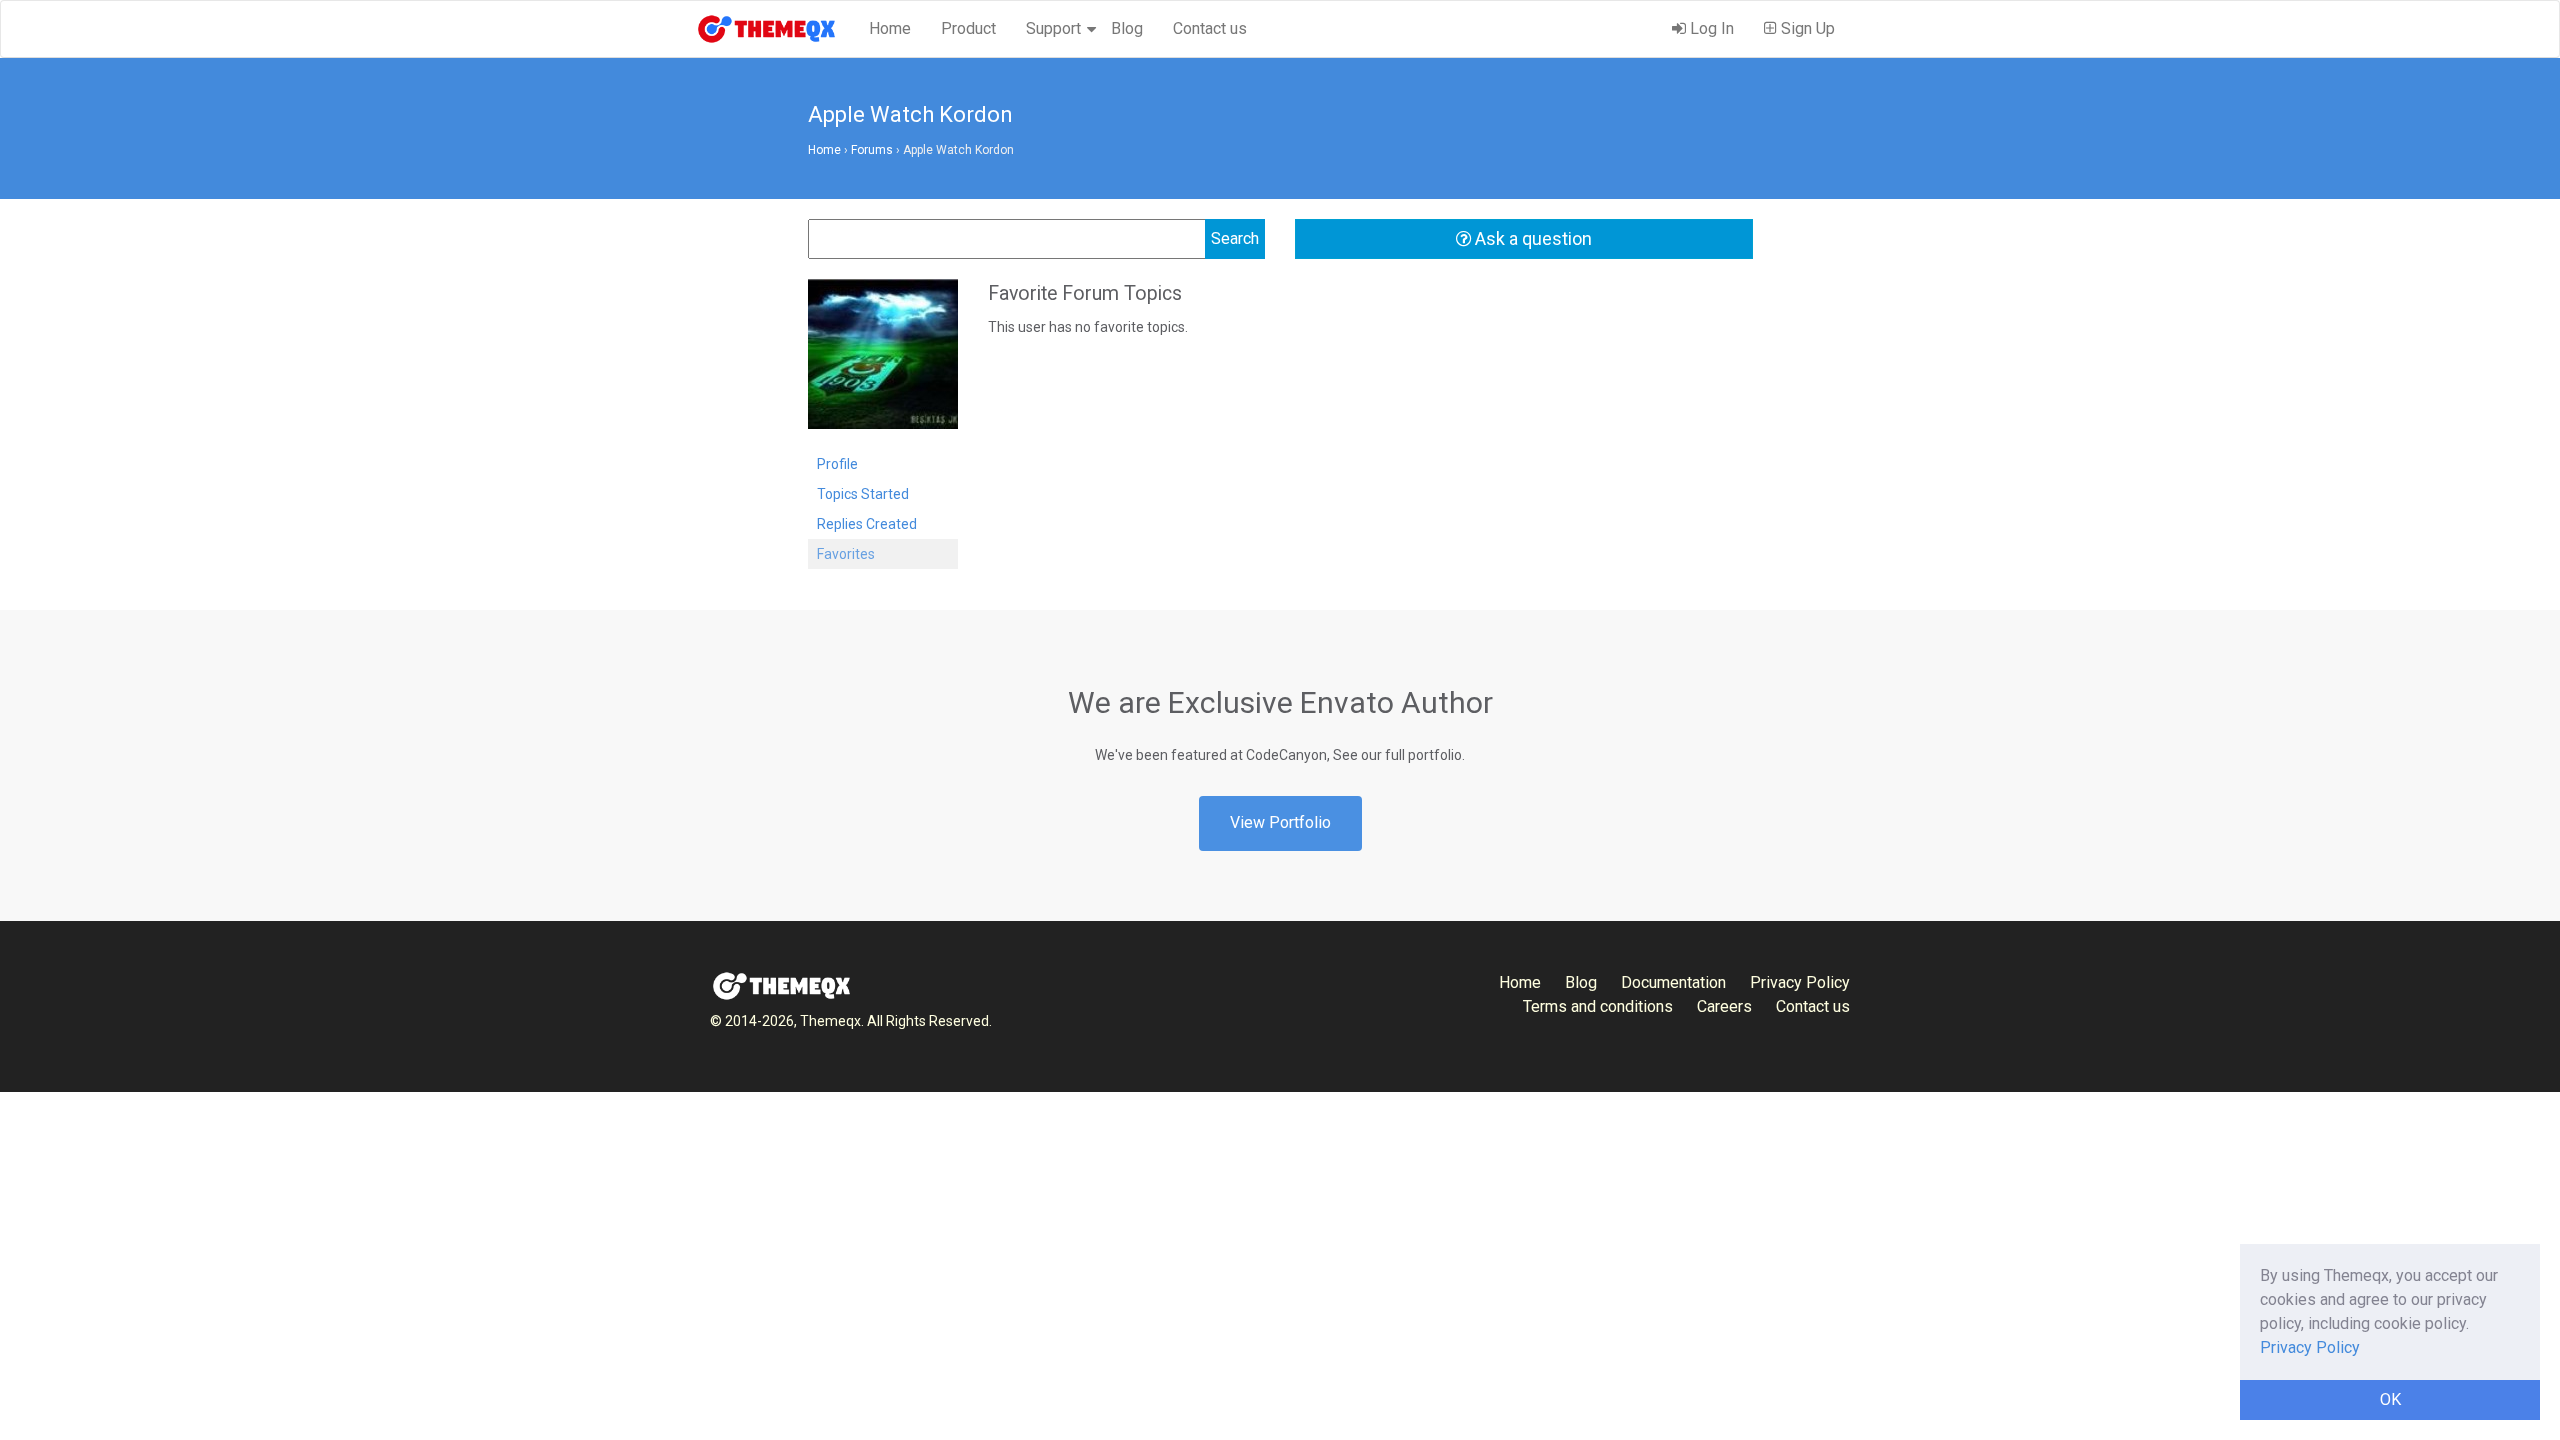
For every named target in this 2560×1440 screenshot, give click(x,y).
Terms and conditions (1598, 1006)
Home (890, 28)
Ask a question (1531, 238)
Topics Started (863, 494)
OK (2390, 1399)
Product (968, 28)
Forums (872, 150)
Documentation (1673, 982)
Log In (1710, 28)
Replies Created (867, 524)
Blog (1127, 28)
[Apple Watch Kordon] (883, 363)
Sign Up (1806, 28)
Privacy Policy (1800, 982)
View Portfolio (1280, 822)
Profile (837, 464)
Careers (1724, 1006)
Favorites (846, 554)
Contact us (1210, 28)
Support (1053, 28)
